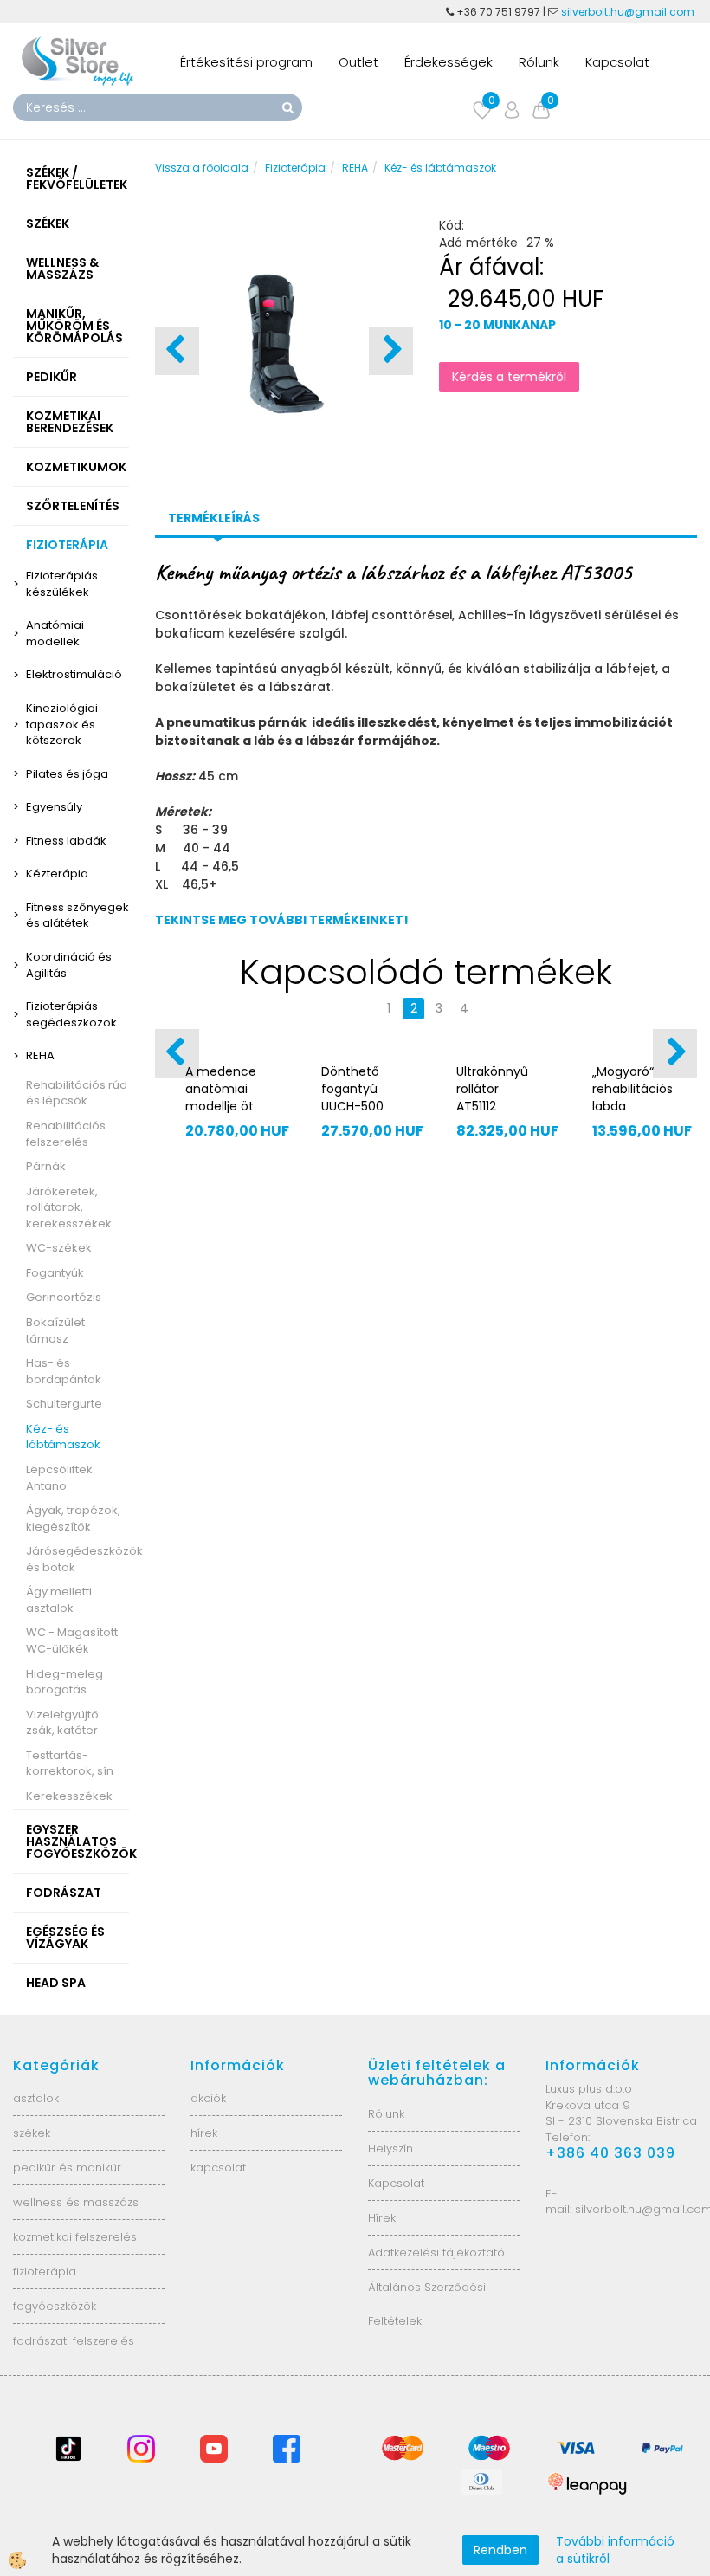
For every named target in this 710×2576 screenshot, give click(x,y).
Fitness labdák (66, 841)
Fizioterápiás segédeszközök (71, 1014)
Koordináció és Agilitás (69, 965)
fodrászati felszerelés (74, 2341)
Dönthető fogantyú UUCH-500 (352, 1089)
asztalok (36, 2098)
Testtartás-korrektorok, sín (70, 1764)
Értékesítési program (246, 62)
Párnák (46, 1166)
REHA (40, 1055)
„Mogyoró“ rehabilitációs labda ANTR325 (633, 1097)
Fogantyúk (55, 1273)
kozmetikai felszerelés (75, 2237)
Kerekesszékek (69, 1796)
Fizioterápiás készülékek (62, 584)
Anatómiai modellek (55, 633)
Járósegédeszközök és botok (77, 1559)
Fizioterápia (295, 168)
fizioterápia (45, 2272)
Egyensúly (54, 807)
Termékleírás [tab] (214, 518)
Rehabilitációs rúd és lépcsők (77, 1093)
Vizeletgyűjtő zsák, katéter (62, 1723)
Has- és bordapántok (64, 1371)
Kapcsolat (617, 62)
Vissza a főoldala (202, 168)
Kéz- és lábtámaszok (63, 1437)
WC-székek (59, 1248)
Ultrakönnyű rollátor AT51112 (492, 1089)
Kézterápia (57, 874)
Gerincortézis (64, 1297)
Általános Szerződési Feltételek (427, 2304)
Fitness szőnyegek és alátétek (77, 916)
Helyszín (390, 2149)
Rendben (500, 2550)
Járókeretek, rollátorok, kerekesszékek (69, 1207)
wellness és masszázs (76, 2202)
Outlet (358, 62)
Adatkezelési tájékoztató (436, 2252)
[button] (391, 351)
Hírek (382, 2218)
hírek (204, 2133)
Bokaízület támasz (55, 1330)
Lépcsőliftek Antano (59, 1478)
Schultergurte (64, 1404)
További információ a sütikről (615, 2550)
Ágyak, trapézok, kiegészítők (73, 1518)
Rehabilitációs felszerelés (66, 1134)
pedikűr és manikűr (67, 2168)
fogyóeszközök (55, 2306)
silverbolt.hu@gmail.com (629, 12)
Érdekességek (449, 62)
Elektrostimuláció (74, 674)
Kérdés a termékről (509, 377)
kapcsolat (218, 2168)
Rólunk (539, 62)
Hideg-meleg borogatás (65, 1682)
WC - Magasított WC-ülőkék (72, 1641)
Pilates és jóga (67, 774)
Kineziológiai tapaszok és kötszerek (62, 724)
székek (32, 2133)
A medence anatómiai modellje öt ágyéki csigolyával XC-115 (221, 1115)
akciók (208, 2098)
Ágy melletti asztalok (59, 1600)
